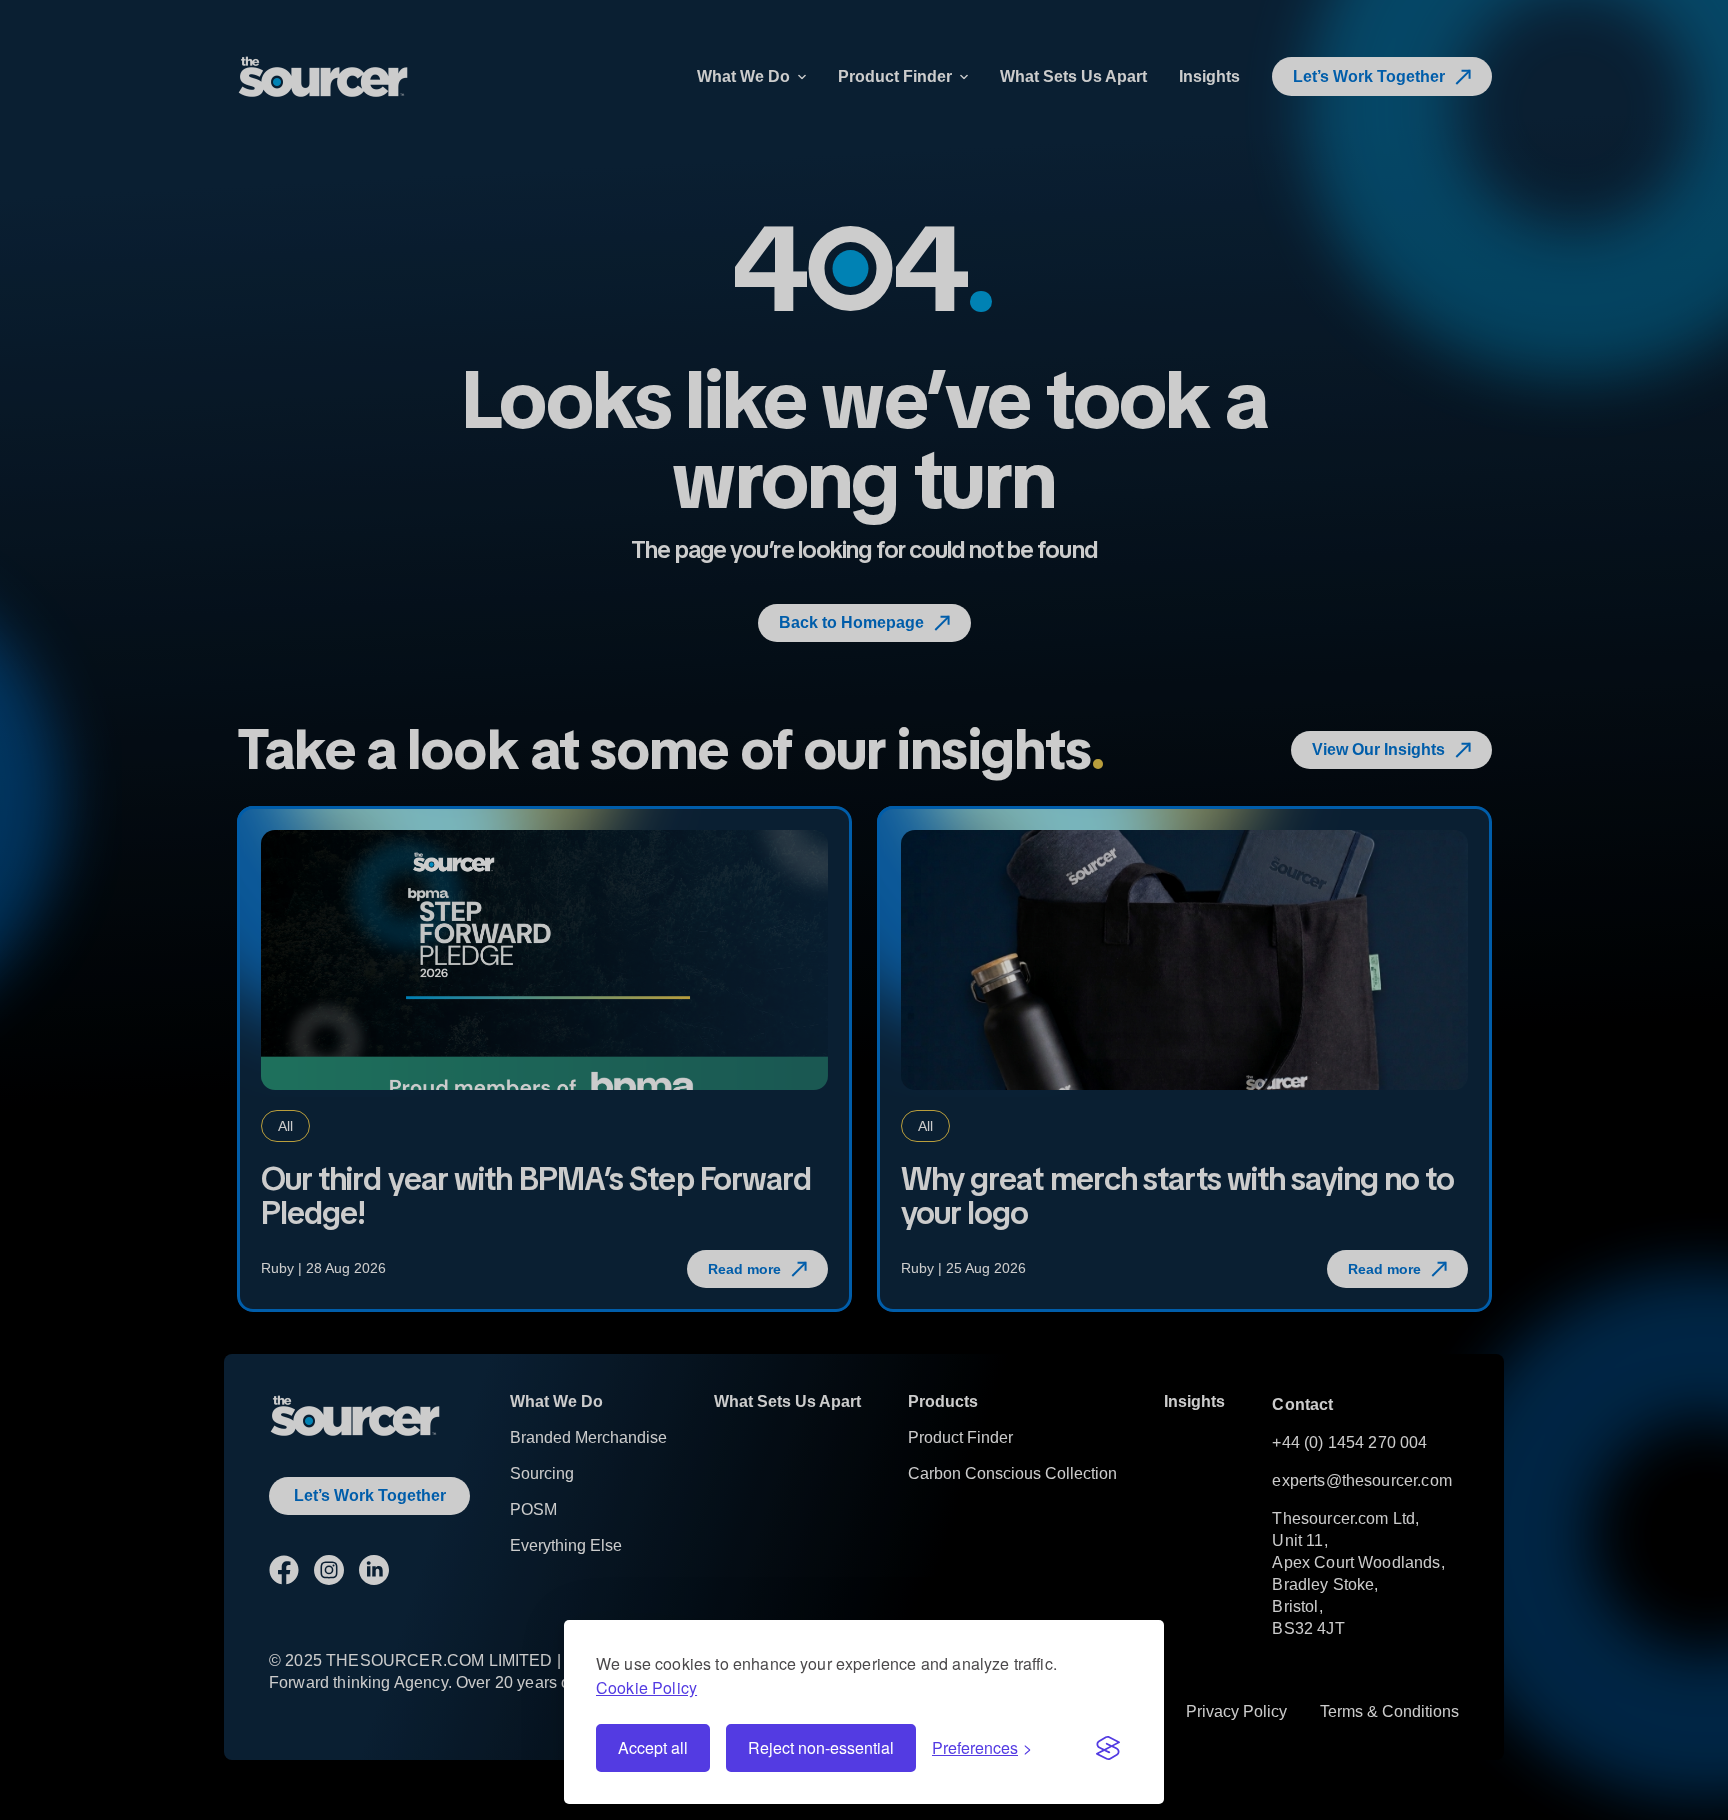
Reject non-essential (821, 1747)
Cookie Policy (646, 1687)
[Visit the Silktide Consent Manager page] (1108, 1748)
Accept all (653, 1747)
